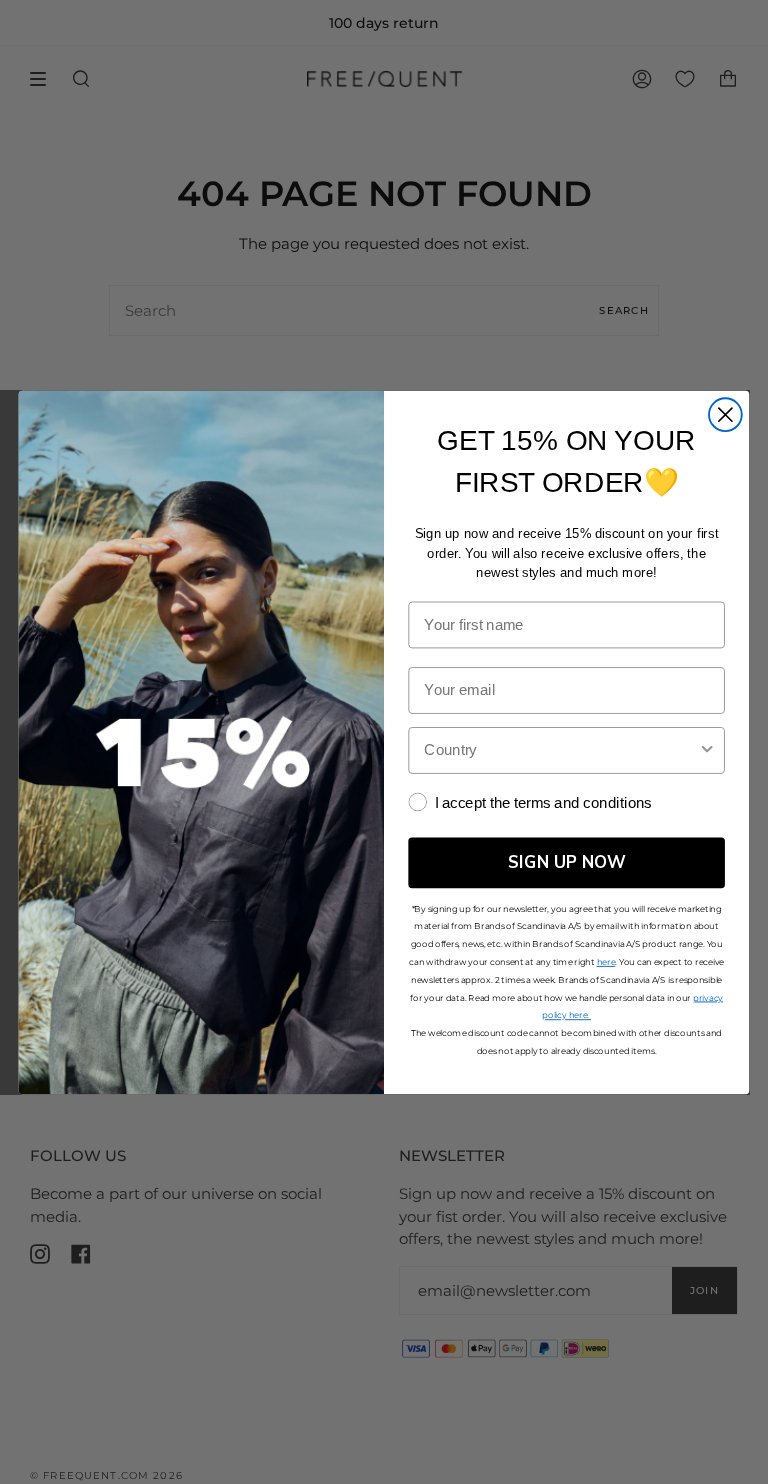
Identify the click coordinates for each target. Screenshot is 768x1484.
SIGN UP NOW (567, 862)
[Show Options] (707, 749)
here (606, 961)
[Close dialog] (725, 414)
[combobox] (560, 749)
